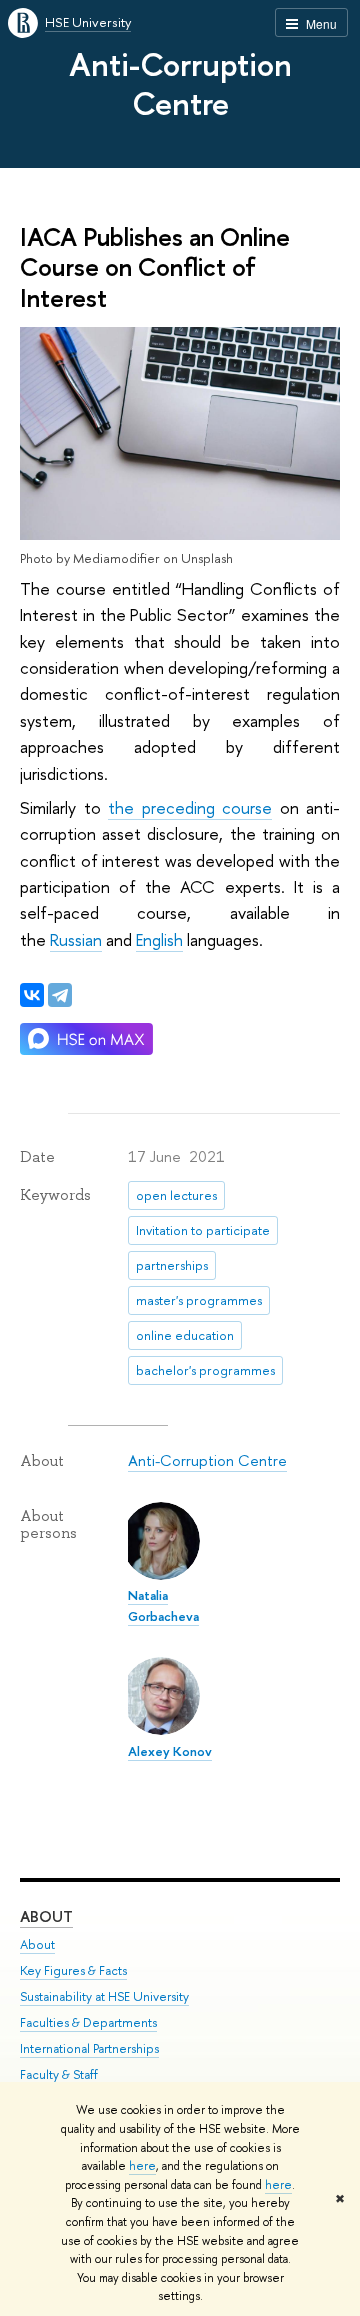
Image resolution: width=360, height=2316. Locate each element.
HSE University (88, 22)
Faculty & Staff (59, 2074)
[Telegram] (60, 995)
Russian (76, 939)
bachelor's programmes (205, 1370)
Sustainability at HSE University (104, 1996)
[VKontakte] (32, 995)
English (159, 939)
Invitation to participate (203, 1230)
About (46, 1916)
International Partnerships (89, 2048)
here (142, 2166)
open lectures (176, 1195)
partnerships (172, 1265)
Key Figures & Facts (73, 1970)
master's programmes (199, 1300)
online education (185, 1335)
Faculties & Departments (88, 2022)
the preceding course (190, 807)
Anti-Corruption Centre (180, 83)
